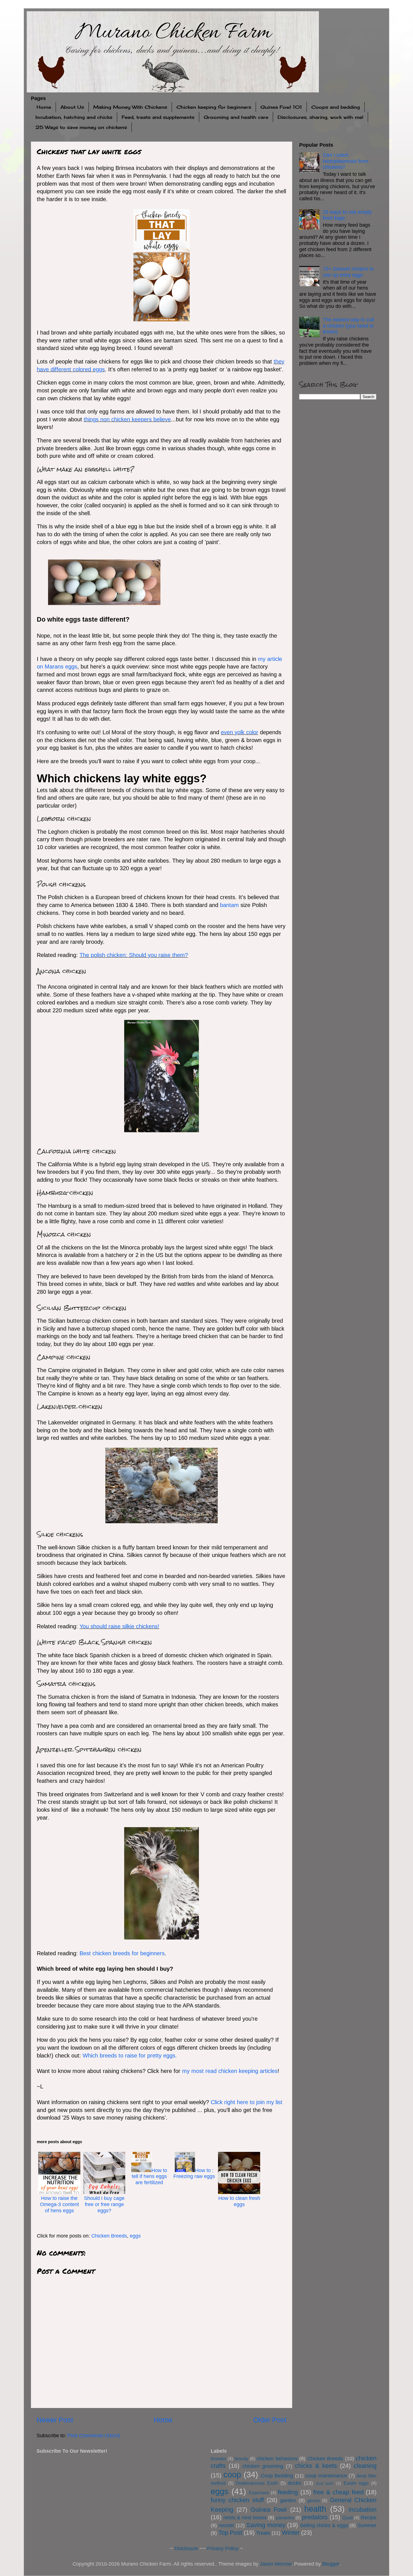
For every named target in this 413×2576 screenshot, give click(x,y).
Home (44, 107)
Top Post (230, 2533)
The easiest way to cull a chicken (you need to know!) (348, 326)
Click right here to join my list (247, 2102)
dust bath (325, 2483)
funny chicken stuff (237, 2500)
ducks (295, 2483)
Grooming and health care (236, 117)
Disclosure (186, 2548)
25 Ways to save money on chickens (81, 127)
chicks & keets (316, 2466)
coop (232, 2475)
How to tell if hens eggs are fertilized (149, 2176)
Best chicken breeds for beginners (122, 1953)
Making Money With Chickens (130, 107)
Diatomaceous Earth (257, 2483)
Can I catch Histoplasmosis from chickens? (346, 161)
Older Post (270, 2420)
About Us (72, 107)
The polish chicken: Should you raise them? (134, 955)
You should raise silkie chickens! (119, 1626)
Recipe (369, 2518)
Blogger (331, 2564)
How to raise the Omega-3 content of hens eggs (59, 2204)
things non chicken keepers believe (127, 419)
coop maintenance (326, 2476)
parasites (285, 2518)
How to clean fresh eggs (239, 2201)
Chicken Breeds (109, 2236)
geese (314, 2500)
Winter (291, 2533)
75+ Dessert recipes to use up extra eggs (348, 272)
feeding (288, 2492)
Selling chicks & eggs (324, 2525)
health (315, 2509)
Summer (367, 2525)
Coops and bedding (336, 107)
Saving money (266, 2525)
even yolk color (240, 732)
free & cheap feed (338, 2492)
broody (241, 2459)
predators (315, 2517)
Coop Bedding (277, 2476)
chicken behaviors (277, 2459)
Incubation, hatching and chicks (74, 117)
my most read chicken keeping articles (230, 2071)
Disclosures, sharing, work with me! (320, 117)
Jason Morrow (276, 2564)
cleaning (365, 2466)
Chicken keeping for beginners (214, 107)
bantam (229, 905)
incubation (363, 2510)
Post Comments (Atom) (94, 2436)
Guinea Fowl (269, 2510)
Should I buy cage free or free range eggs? (104, 2204)
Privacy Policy (223, 2548)
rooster (226, 2525)
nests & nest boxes (245, 2518)
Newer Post (55, 2420)
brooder (218, 2459)
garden (288, 2500)
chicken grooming (263, 2466)
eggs (135, 2236)
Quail (348, 2518)
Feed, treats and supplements (158, 117)
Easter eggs (356, 2483)
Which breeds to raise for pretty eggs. (130, 2056)
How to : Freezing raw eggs (194, 2173)
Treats (263, 2533)
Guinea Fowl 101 (281, 107)
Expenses (259, 2493)
